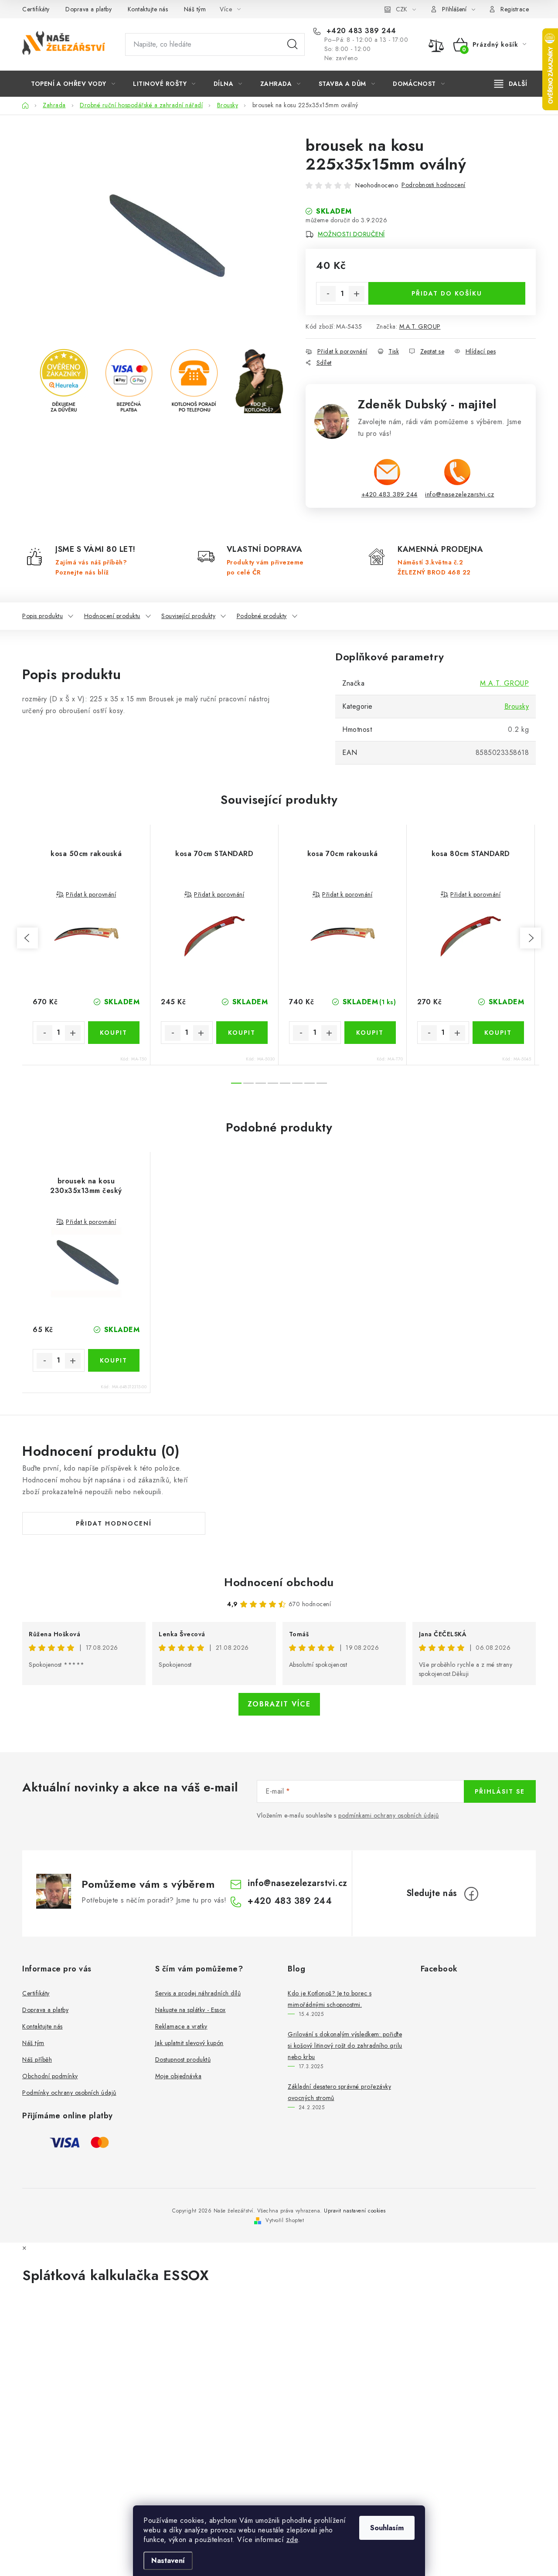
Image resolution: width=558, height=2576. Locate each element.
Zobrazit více (279, 1704)
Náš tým (195, 9)
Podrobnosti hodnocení (434, 185)
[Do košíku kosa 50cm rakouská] (114, 1033)
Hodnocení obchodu (279, 1582)
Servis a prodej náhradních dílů (198, 1993)
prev (27, 938)
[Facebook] (471, 1894)
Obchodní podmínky (50, 2076)
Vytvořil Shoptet (285, 2220)
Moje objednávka (179, 2076)
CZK (401, 9)
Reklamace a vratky (181, 2026)
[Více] (511, 84)
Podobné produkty (262, 616)
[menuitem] (73, 84)
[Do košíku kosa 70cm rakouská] (370, 1033)
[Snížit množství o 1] (328, 294)
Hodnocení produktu (112, 616)
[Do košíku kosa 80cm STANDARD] (498, 1033)
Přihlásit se (500, 1791)
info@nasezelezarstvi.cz (460, 494)
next (531, 938)
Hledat (293, 44)
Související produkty (188, 616)
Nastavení (168, 2561)
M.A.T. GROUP (420, 326)
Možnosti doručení (351, 234)
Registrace (515, 9)
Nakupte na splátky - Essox (191, 2010)
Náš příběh (37, 2059)
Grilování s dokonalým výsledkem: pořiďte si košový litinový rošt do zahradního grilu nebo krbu (345, 2046)
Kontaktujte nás (148, 9)
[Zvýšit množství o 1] (357, 294)
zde (292, 2540)
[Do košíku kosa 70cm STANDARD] (242, 1033)
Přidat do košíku (447, 293)
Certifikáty (36, 9)
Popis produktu (43, 616)
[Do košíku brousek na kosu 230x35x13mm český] (114, 1360)
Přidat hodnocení (114, 1523)
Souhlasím (387, 2528)
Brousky (517, 706)
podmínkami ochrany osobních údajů (389, 1815)
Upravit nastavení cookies (355, 2211)
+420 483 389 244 (360, 31)
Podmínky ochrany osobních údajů (69, 2093)
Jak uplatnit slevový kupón (189, 2043)
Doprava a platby (88, 9)
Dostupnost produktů (183, 2059)
